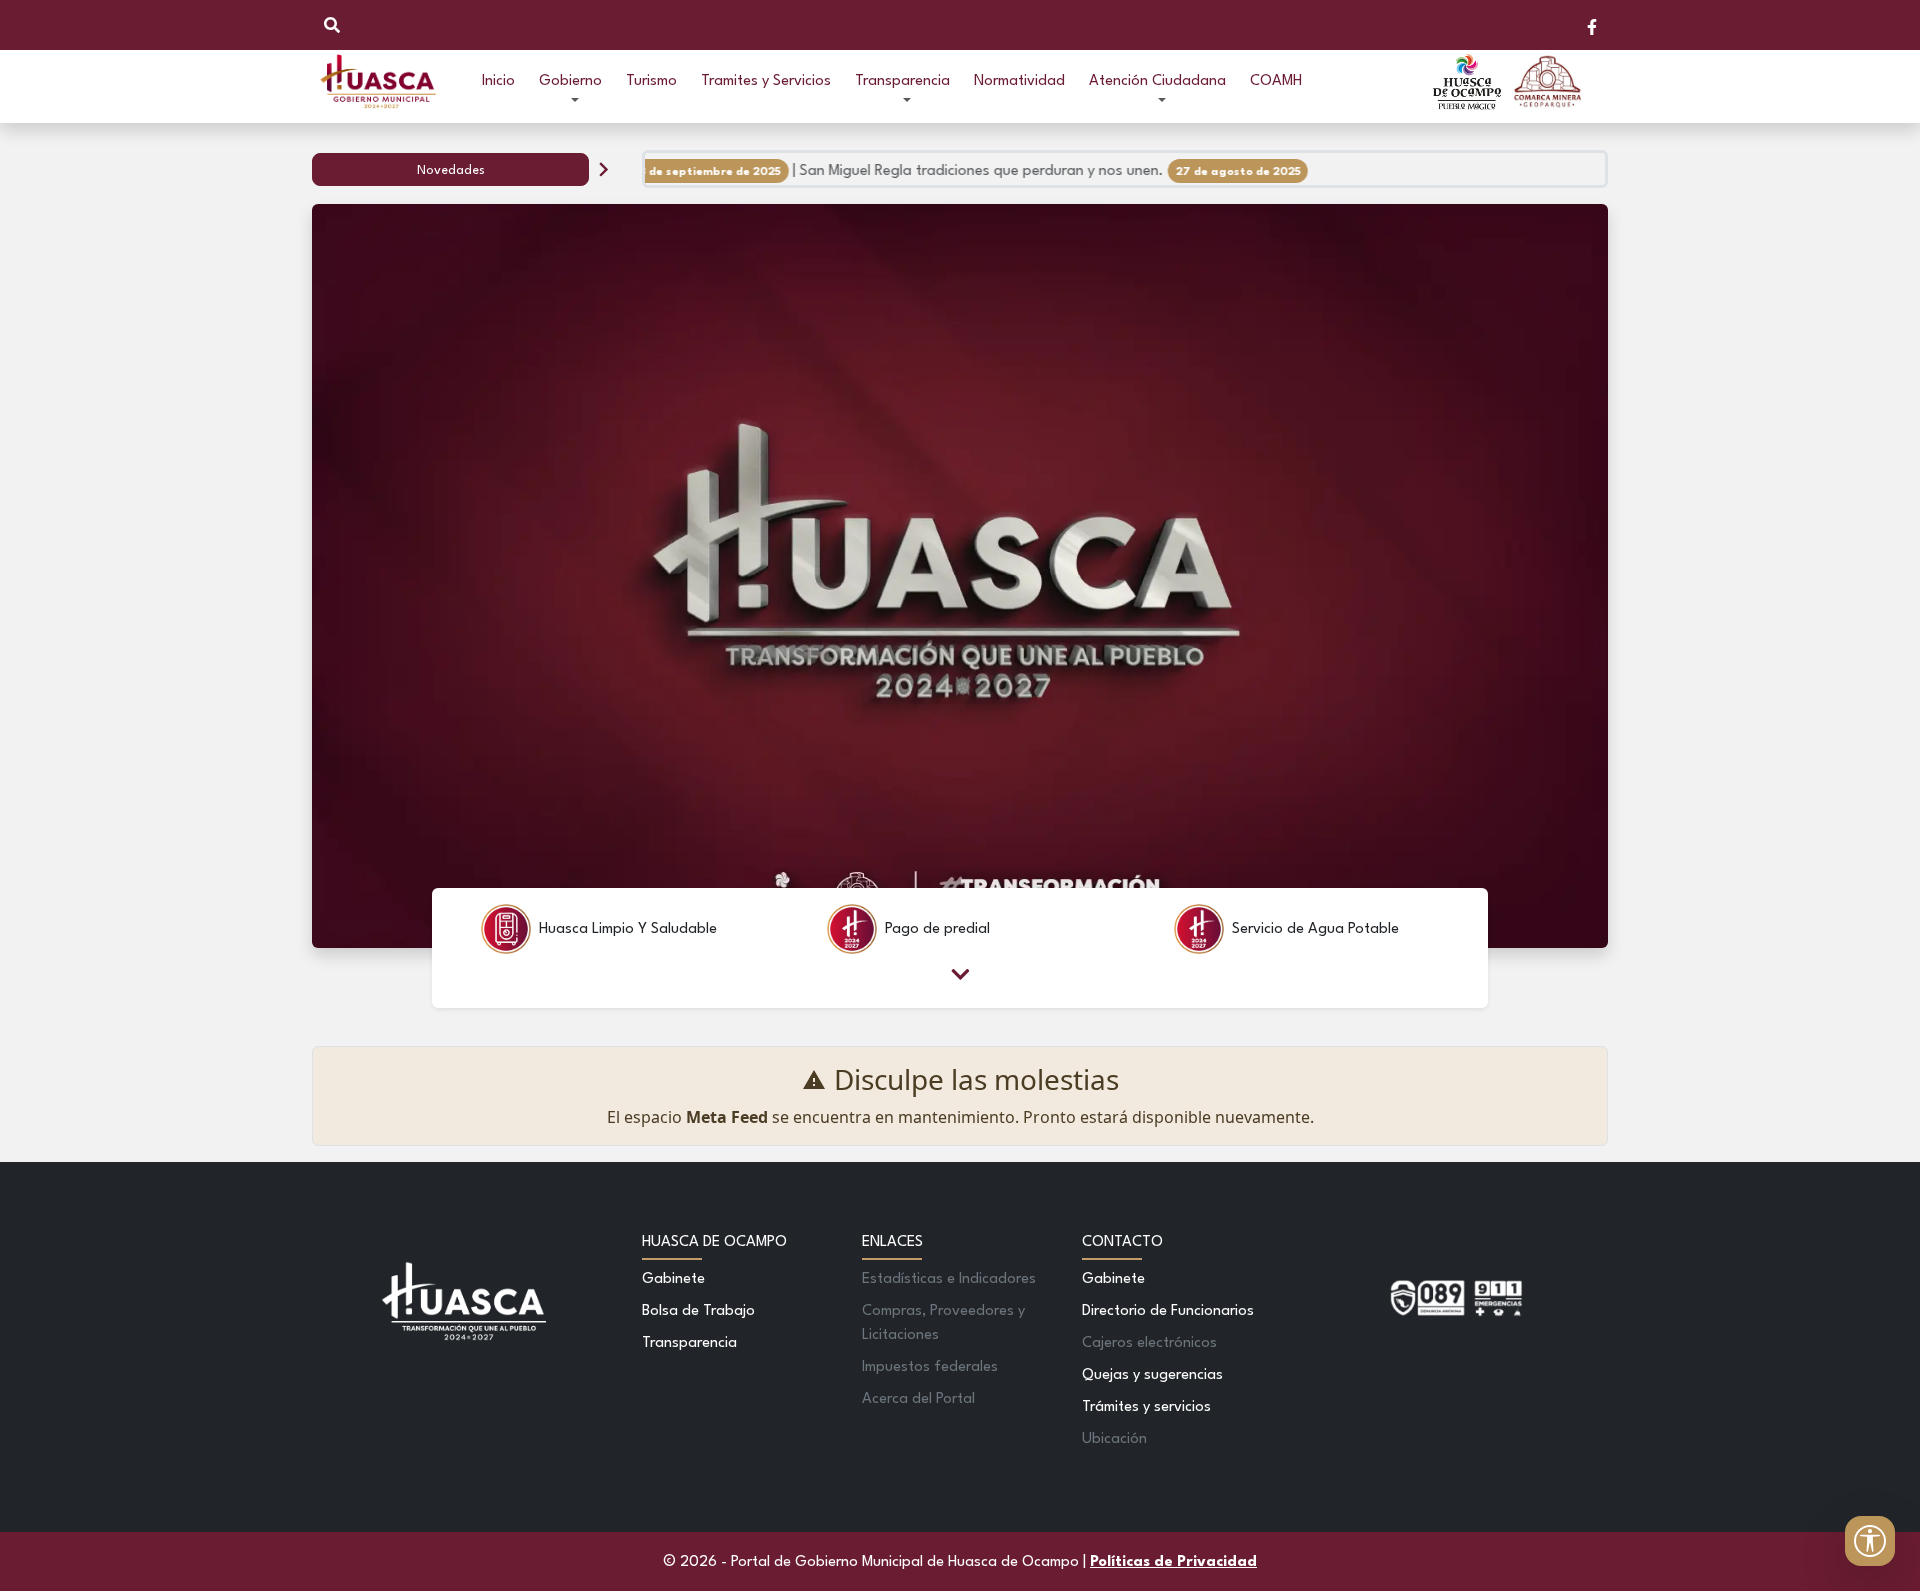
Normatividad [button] (1019, 81)
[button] (570, 82)
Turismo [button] (651, 81)
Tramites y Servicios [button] (766, 81)
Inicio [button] (498, 81)
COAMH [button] (1276, 81)
